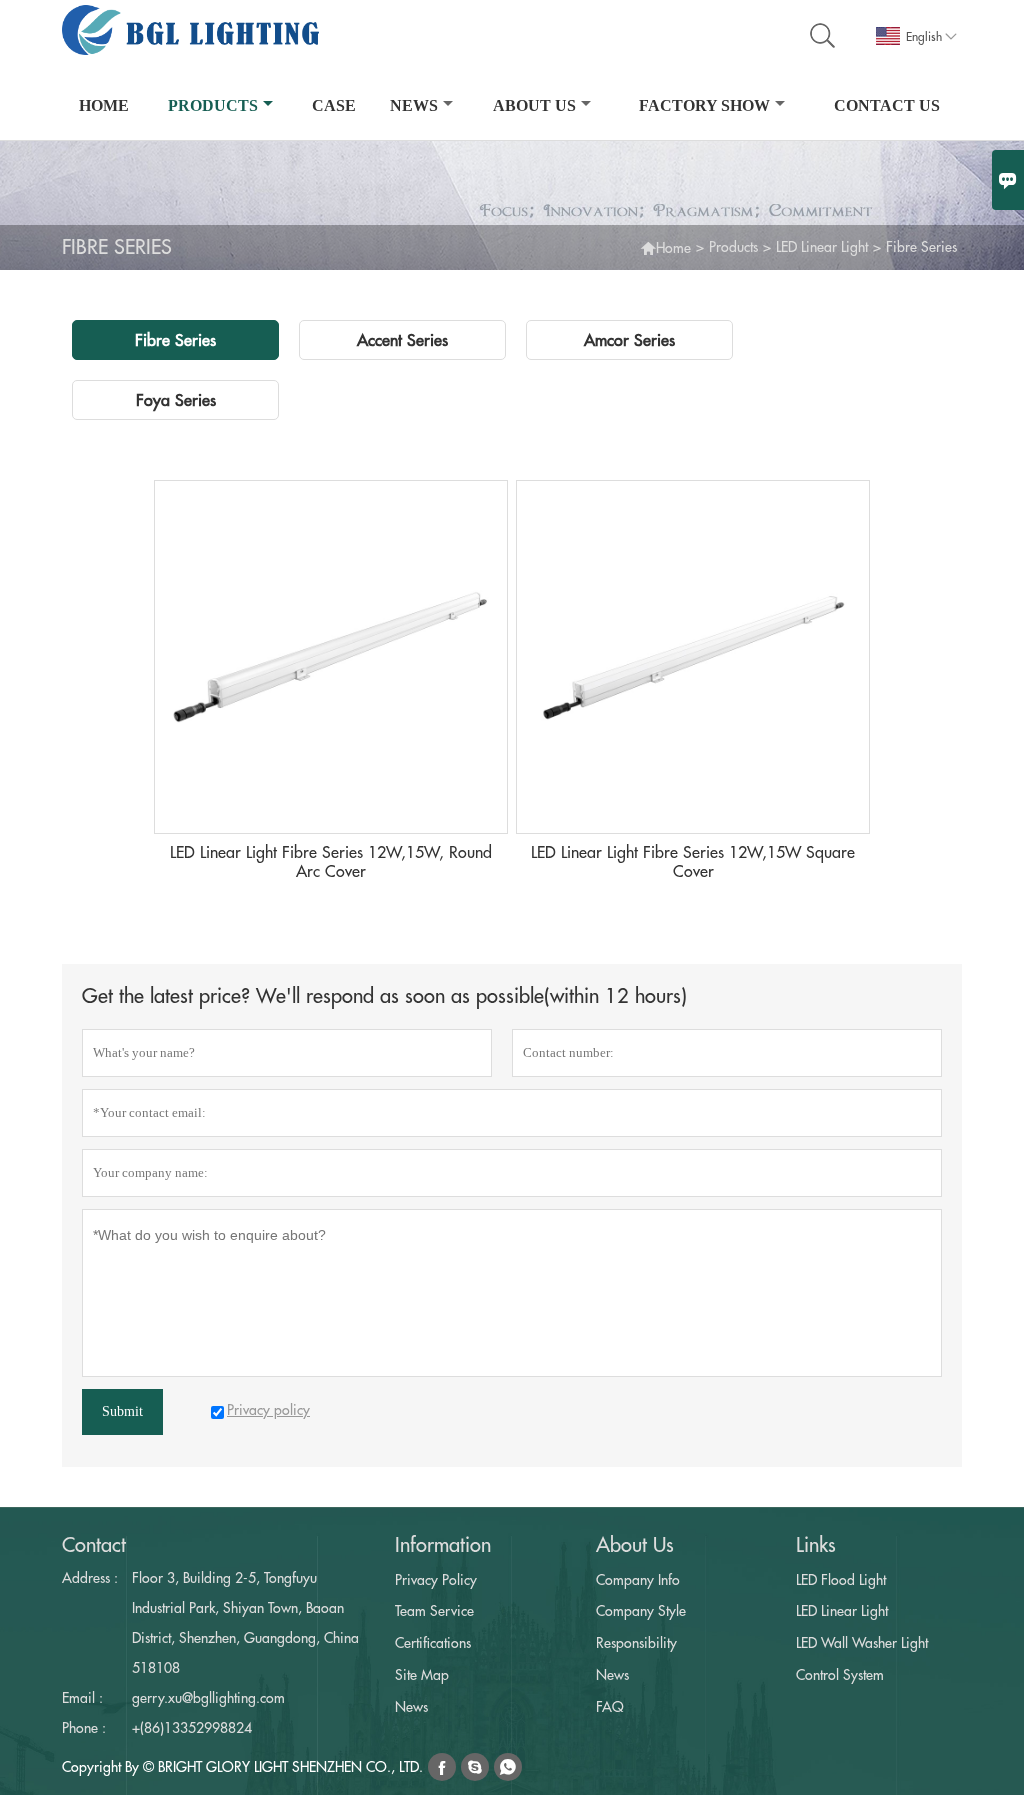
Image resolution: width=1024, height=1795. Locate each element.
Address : (90, 1578)
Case (334, 105)
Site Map (422, 1675)
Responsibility (636, 1643)
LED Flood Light (841, 1580)
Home (104, 105)
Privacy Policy (436, 1580)
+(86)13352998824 (192, 1728)
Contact (94, 1545)
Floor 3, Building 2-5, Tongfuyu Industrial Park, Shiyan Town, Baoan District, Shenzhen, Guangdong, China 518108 (245, 1623)
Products (213, 105)
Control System (840, 1675)
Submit (122, 1411)
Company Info (638, 1580)
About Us (534, 105)
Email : (82, 1698)
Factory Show (704, 105)
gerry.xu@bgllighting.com (208, 1698)
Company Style (641, 1611)
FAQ (610, 1707)
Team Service (434, 1611)
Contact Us (887, 105)
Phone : (84, 1728)
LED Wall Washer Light (862, 1643)
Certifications (433, 1643)
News (414, 105)
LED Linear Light (822, 247)
